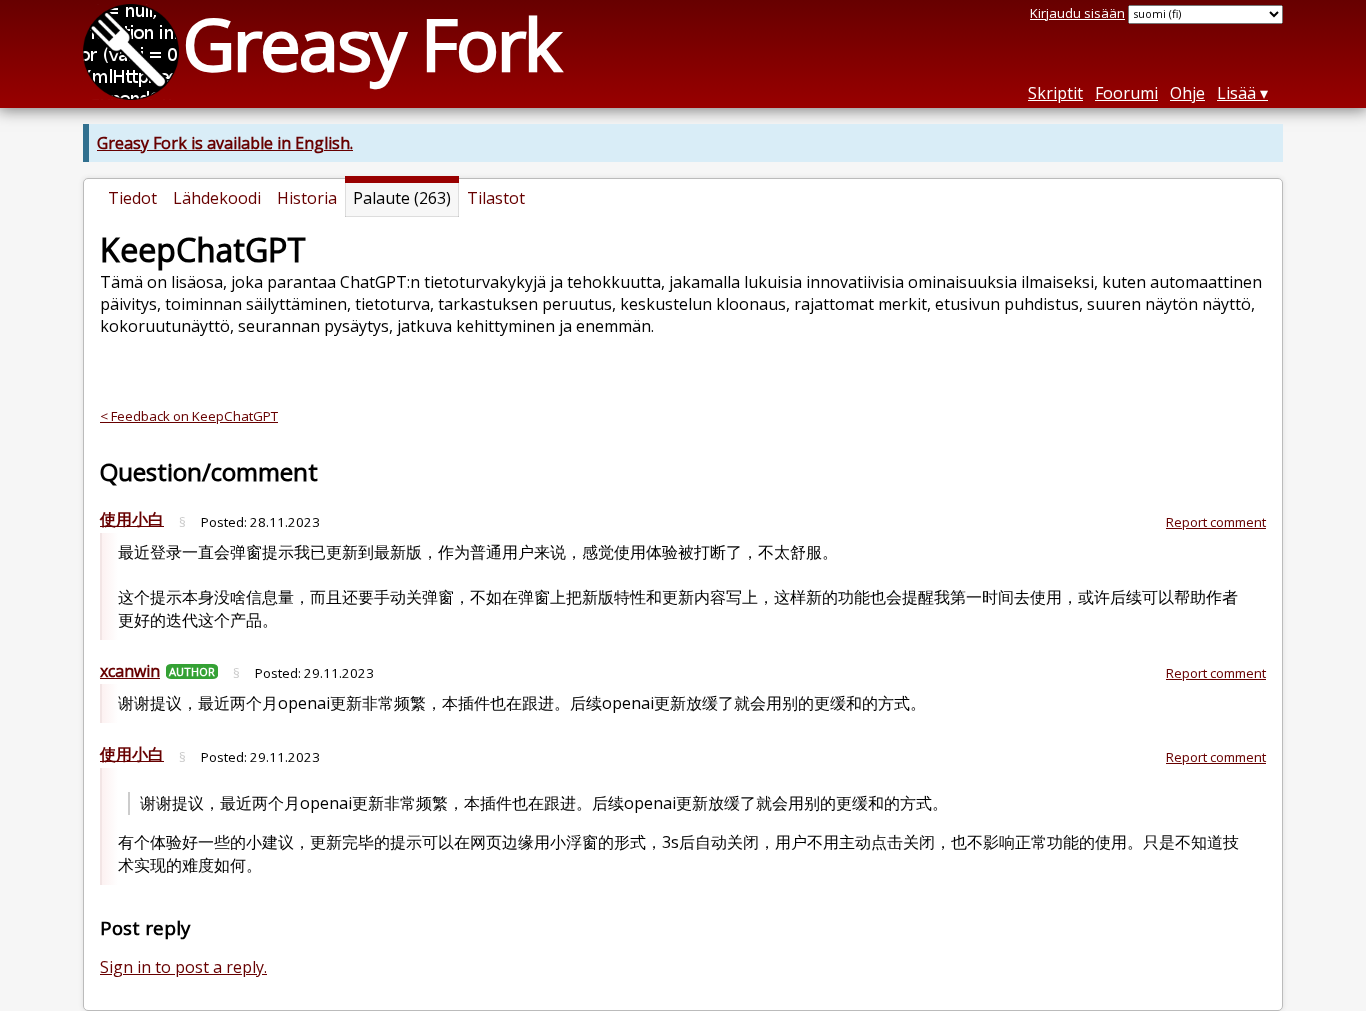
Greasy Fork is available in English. (225, 143)
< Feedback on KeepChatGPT (189, 416)
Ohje (1187, 93)
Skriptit (1055, 93)
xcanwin (130, 671)
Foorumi (1126, 93)
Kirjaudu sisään (1077, 13)
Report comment (1216, 522)
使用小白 (132, 519)
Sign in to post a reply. (183, 967)
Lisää (1236, 93)
